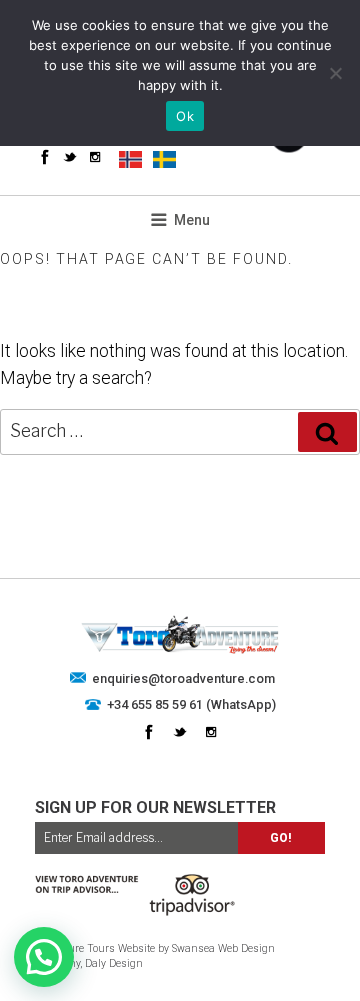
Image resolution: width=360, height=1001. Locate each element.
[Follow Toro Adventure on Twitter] (70, 157)
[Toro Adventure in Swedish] (164, 159)
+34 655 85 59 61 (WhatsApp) (191, 704)
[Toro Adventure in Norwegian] (130, 159)
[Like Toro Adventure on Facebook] (45, 157)
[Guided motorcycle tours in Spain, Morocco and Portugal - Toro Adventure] (180, 650)
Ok (185, 116)
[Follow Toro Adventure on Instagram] (95, 157)
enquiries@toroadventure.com (183, 678)
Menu (192, 220)
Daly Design (114, 963)
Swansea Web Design (223, 948)
